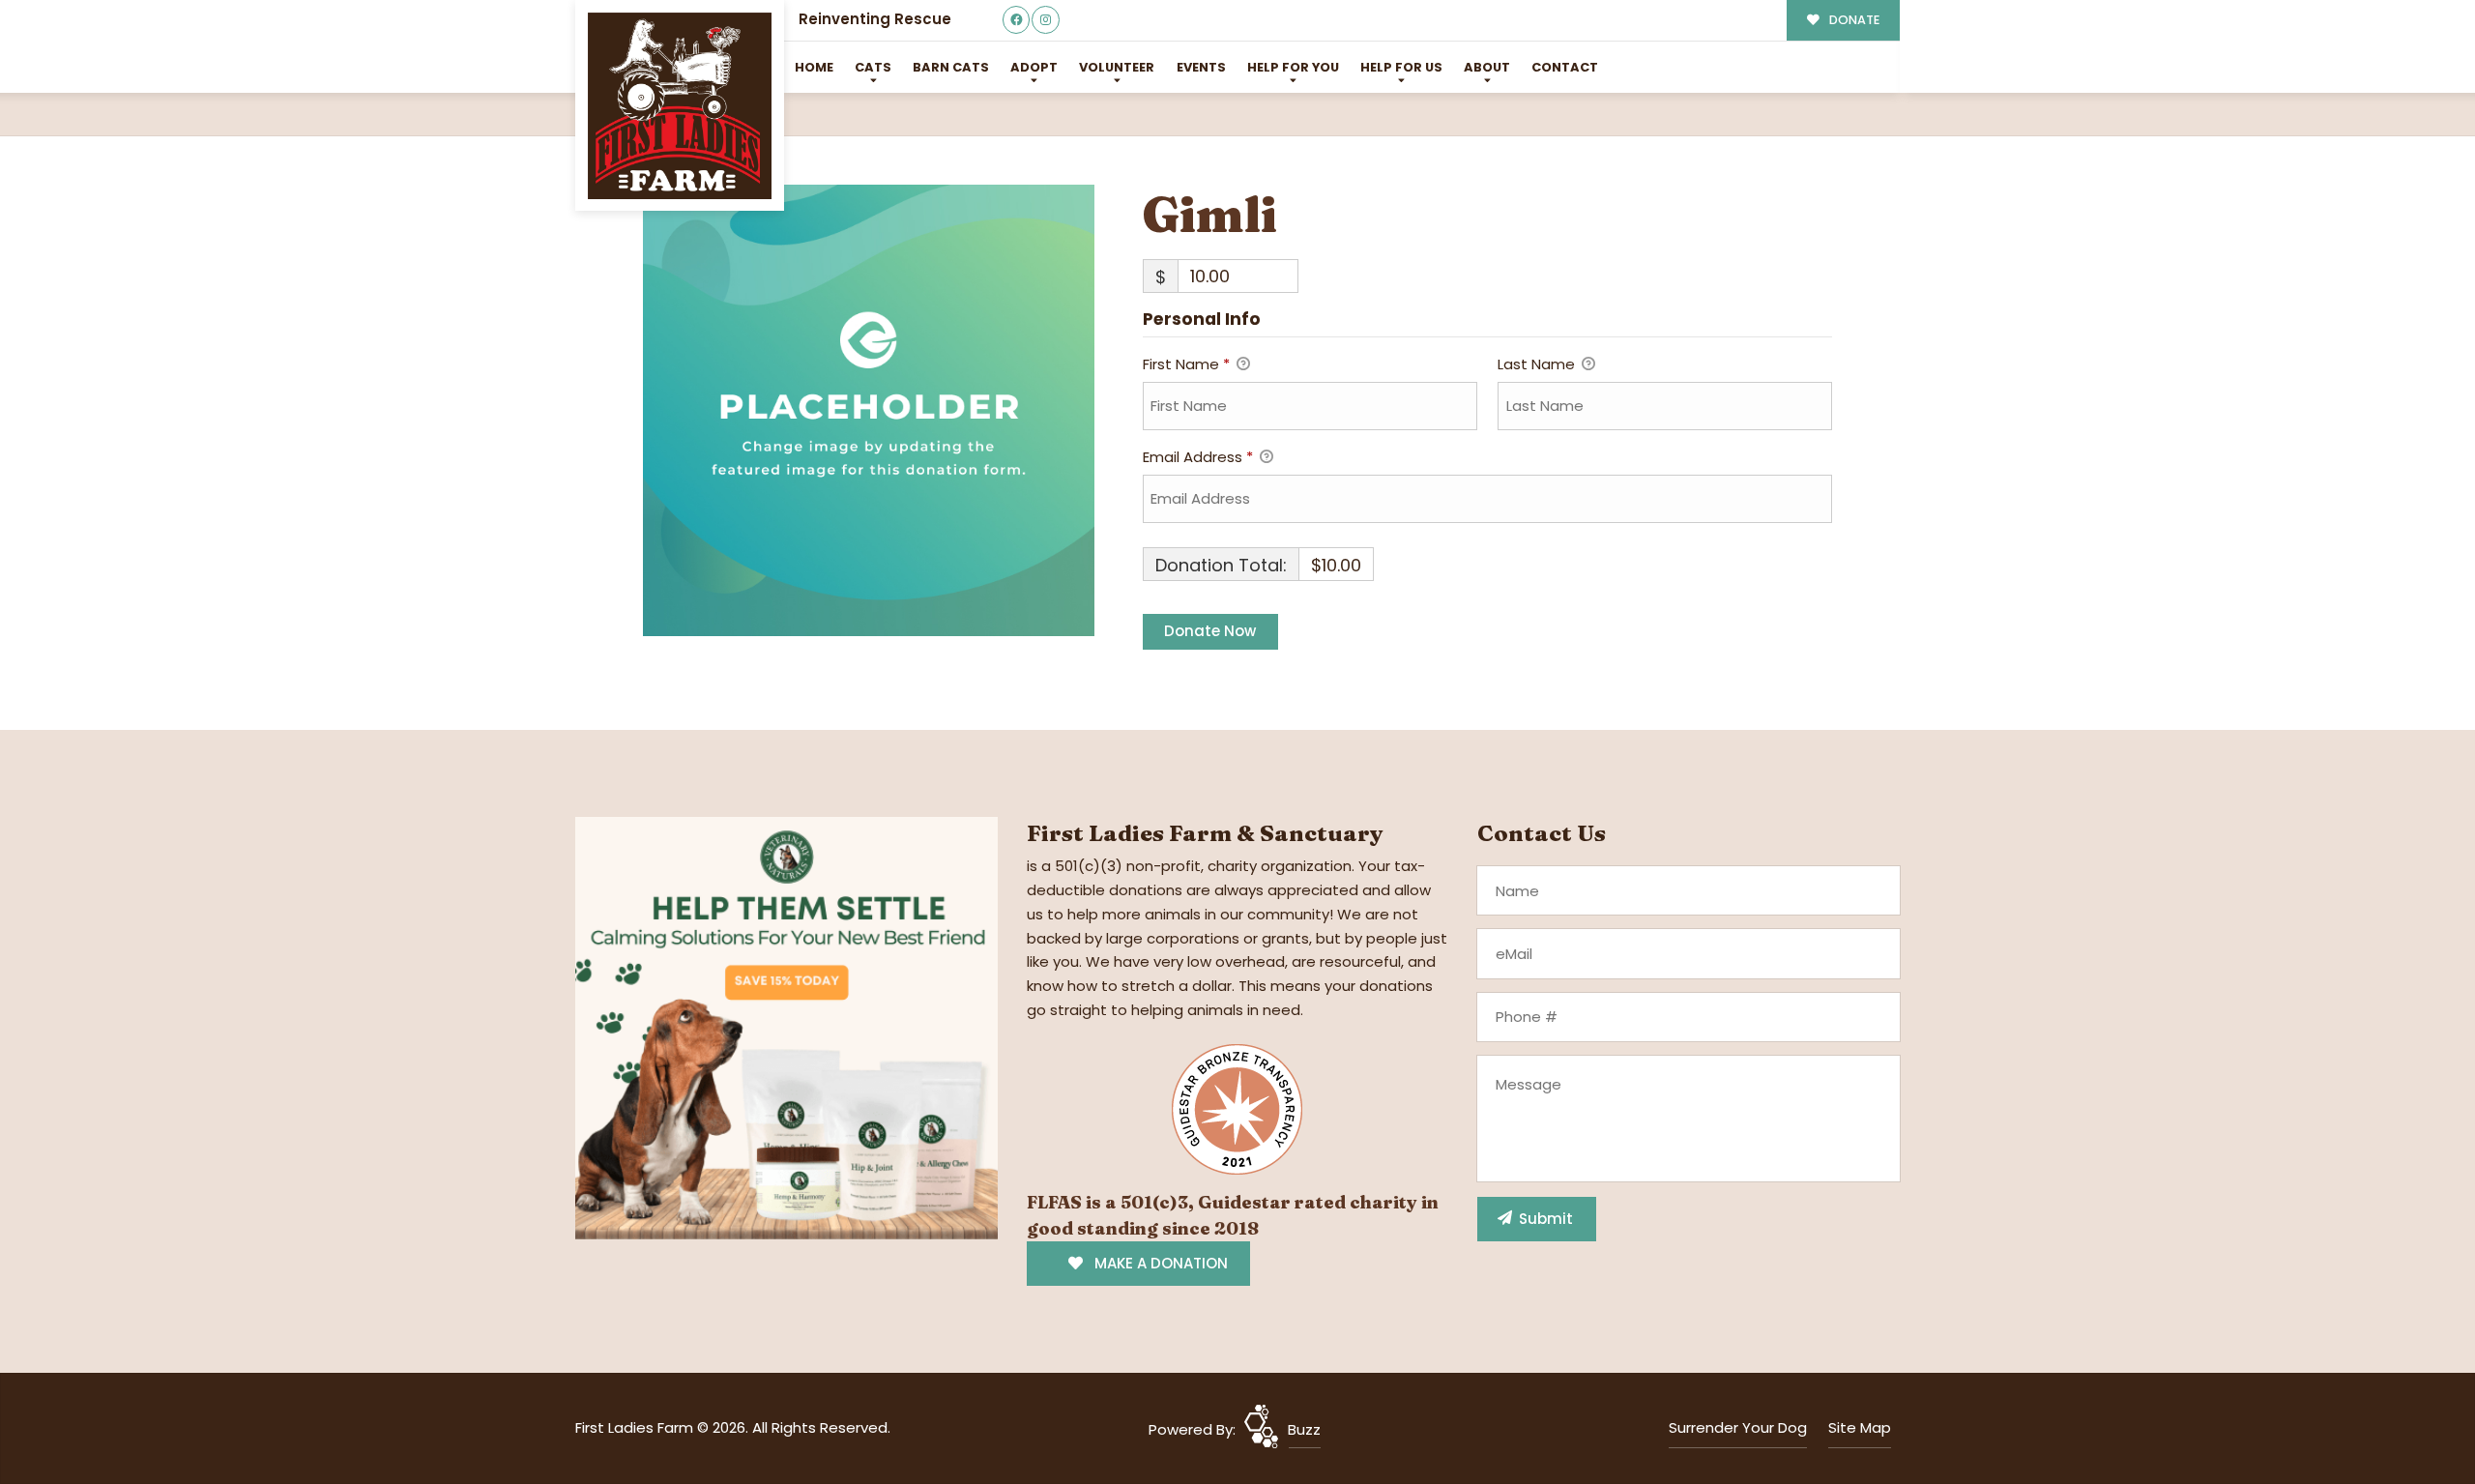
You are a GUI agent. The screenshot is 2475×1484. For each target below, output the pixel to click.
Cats (873, 67)
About (1487, 67)
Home (814, 67)
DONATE (1853, 20)
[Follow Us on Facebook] (1017, 20)
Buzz (1304, 1429)
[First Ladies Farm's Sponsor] (786, 1027)
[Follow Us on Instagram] (1046, 20)
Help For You (1293, 67)
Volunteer (1117, 67)
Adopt (1034, 67)
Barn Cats (951, 67)
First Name (1186, 364)
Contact (1565, 67)
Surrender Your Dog (1738, 1427)
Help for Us (1401, 67)
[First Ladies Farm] (680, 106)
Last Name (1538, 364)
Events (1201, 67)
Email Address (1198, 457)
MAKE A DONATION (1159, 1263)
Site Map (1860, 1427)
